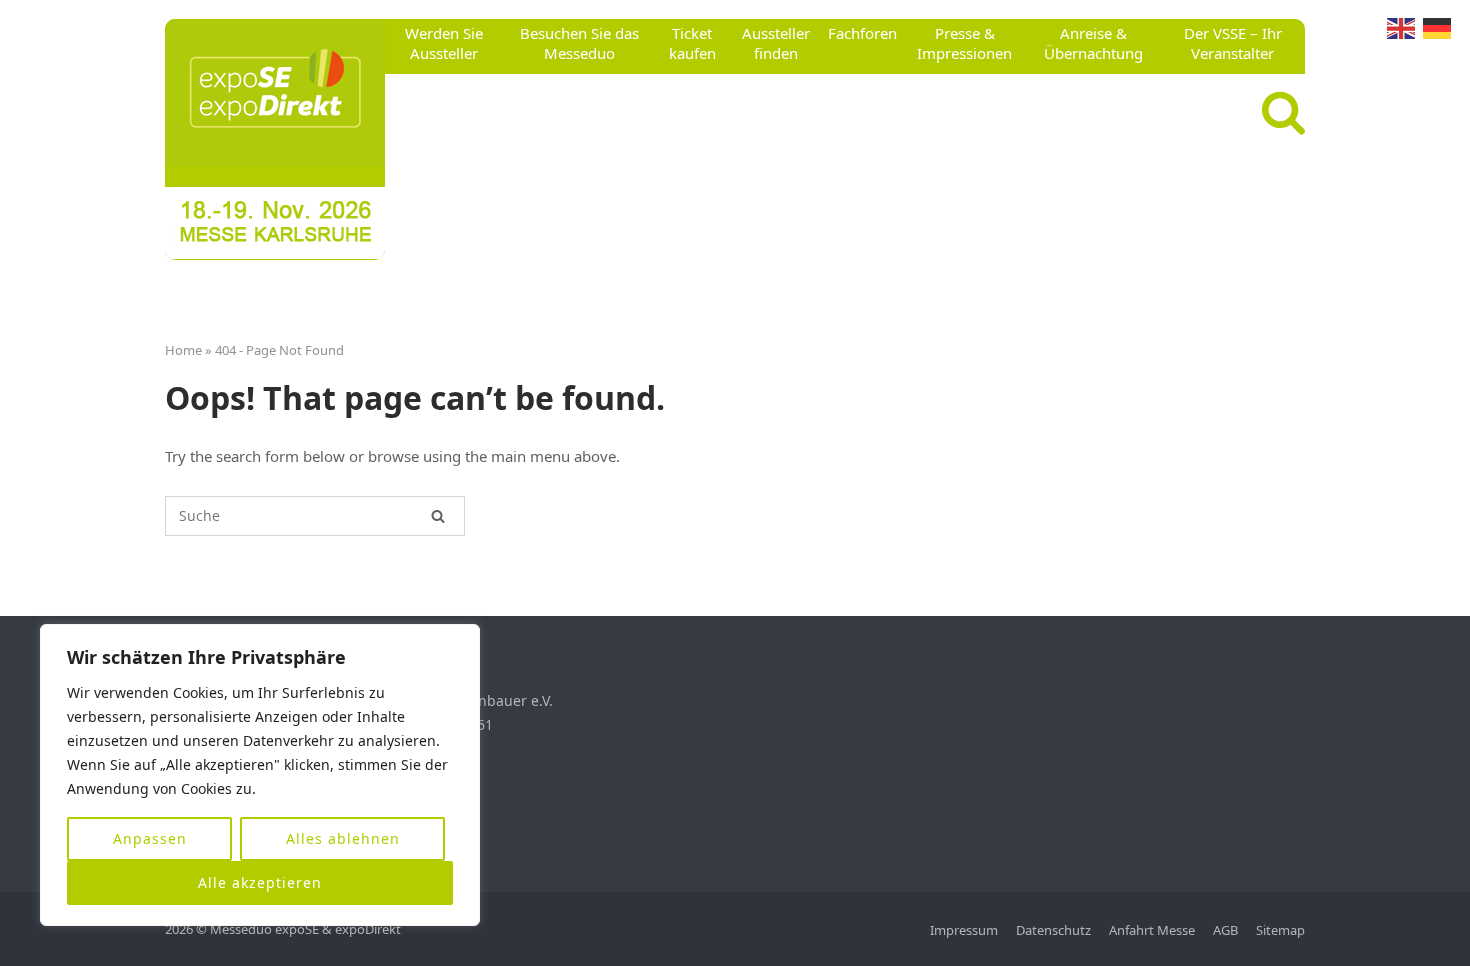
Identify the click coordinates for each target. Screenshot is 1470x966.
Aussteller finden (776, 43)
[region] (260, 775)
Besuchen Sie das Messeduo (579, 43)
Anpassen (150, 838)
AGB (1225, 930)
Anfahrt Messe (1152, 930)
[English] (1401, 27)
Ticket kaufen (692, 43)
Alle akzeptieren (260, 882)
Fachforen (862, 33)
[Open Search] (1283, 113)
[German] (1437, 27)
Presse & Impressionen (964, 43)
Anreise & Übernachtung (1093, 43)
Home (183, 350)
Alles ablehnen (343, 838)
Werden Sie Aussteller (444, 43)
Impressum (964, 930)
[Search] (438, 516)
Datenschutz (1053, 930)
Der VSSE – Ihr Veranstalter (1233, 43)
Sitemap (1280, 930)
